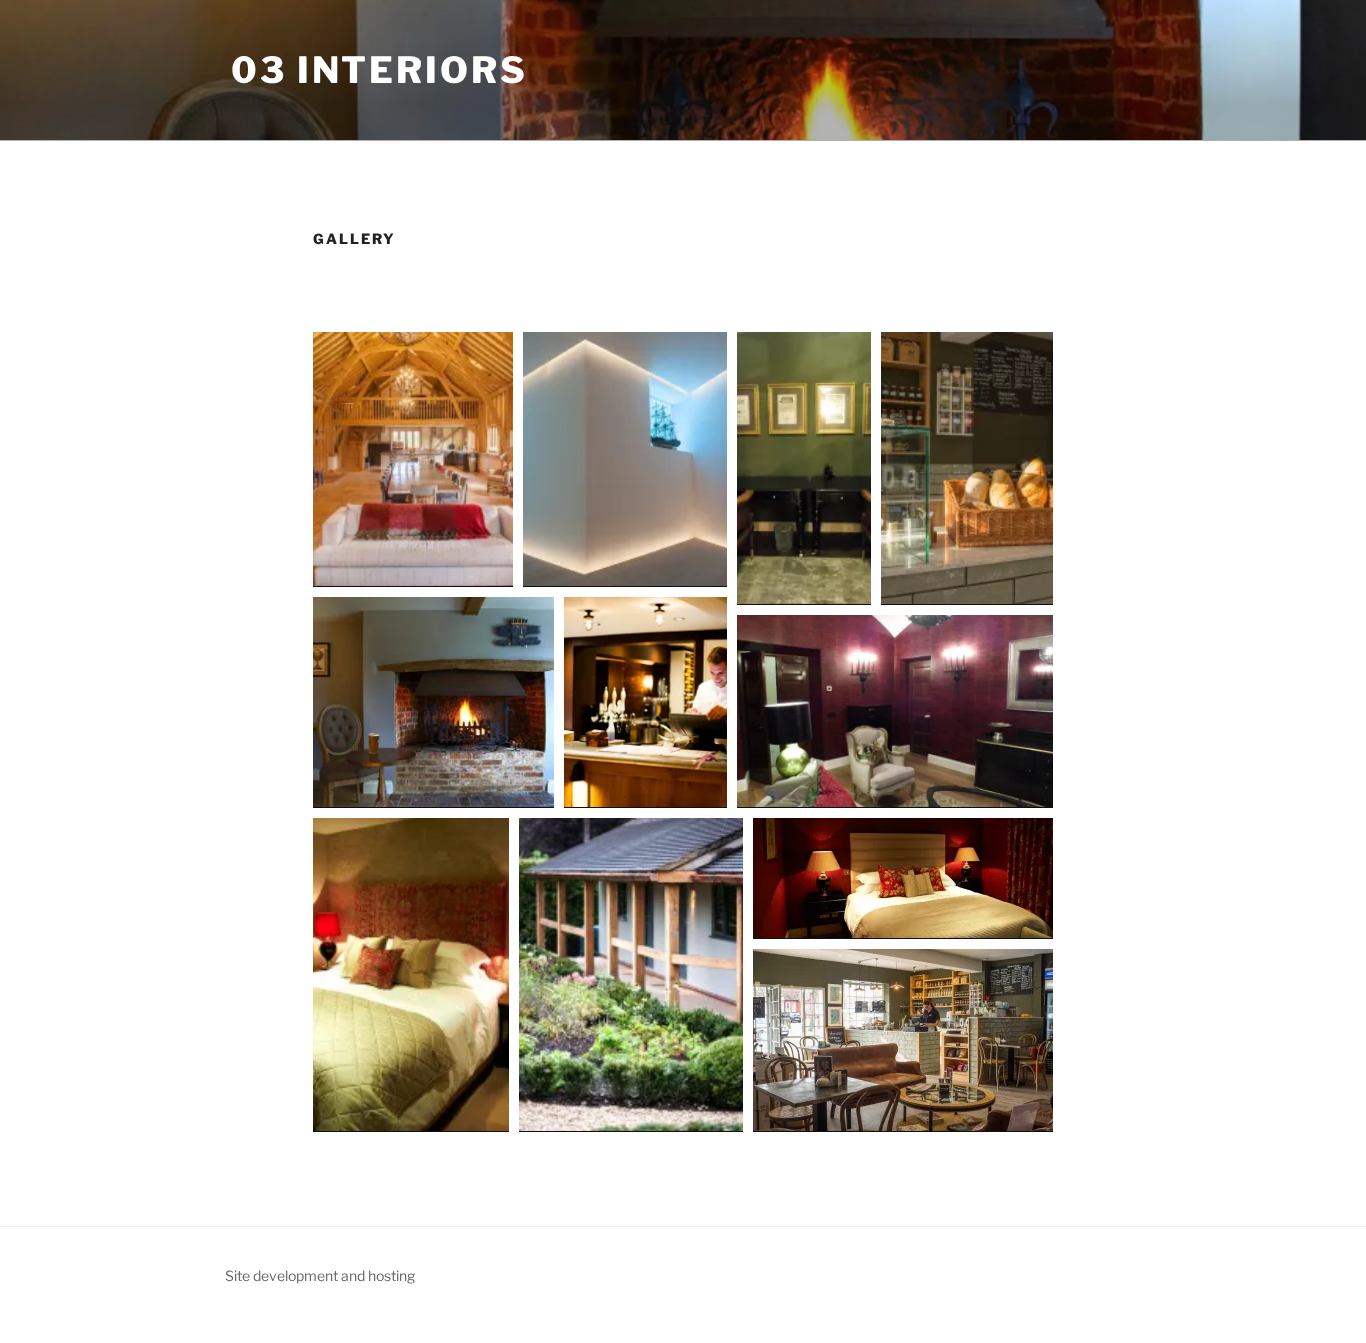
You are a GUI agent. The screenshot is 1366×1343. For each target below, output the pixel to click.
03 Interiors (379, 70)
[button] (413, 459)
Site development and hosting (320, 1275)
